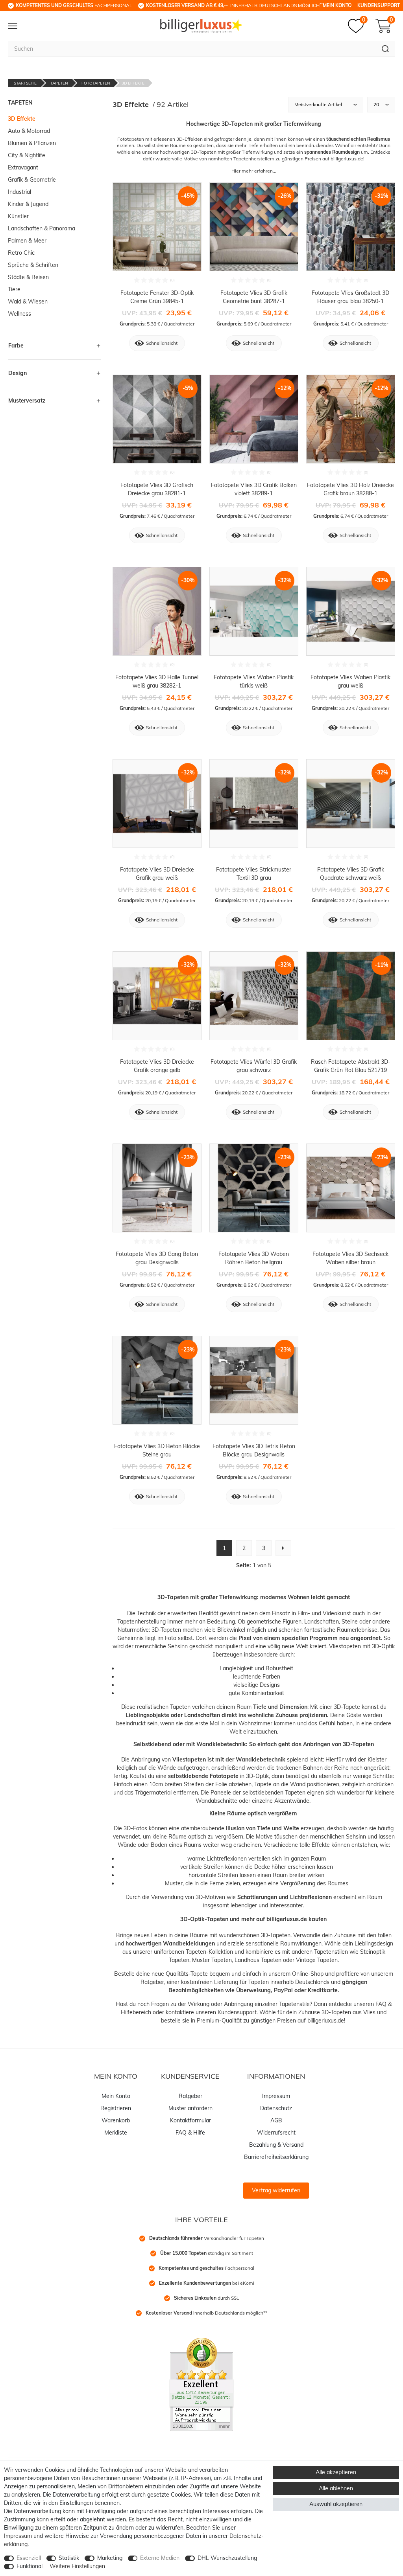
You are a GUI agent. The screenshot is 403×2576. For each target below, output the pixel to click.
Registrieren (116, 2108)
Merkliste (116, 2133)
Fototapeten (96, 83)
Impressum (276, 2096)
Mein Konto (337, 5)
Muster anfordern (190, 2108)
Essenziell (29, 2558)
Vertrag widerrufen (276, 2190)
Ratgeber (152, 1982)
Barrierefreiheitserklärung (276, 2157)
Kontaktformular (190, 2120)
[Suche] (385, 49)
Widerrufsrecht (276, 2133)
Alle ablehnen (336, 2488)
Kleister (377, 1760)
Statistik (69, 2558)
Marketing (110, 2558)
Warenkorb (116, 2120)
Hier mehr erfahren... (254, 171)
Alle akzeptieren (336, 2472)
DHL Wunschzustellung (227, 2558)
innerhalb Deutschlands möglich (234, 5)
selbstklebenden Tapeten (274, 1793)
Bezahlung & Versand (276, 2145)
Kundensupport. (238, 2012)
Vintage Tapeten (317, 1960)
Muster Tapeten (212, 1960)
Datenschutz (276, 2108)
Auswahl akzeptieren (336, 2504)
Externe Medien (160, 2558)
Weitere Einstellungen (77, 2566)
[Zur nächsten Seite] (283, 1548)
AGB (276, 2120)
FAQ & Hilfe (190, 2133)
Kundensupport (379, 5)
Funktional (30, 2566)
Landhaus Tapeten (258, 1960)
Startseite (25, 83)
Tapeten (59, 83)
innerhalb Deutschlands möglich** (206, 2313)
